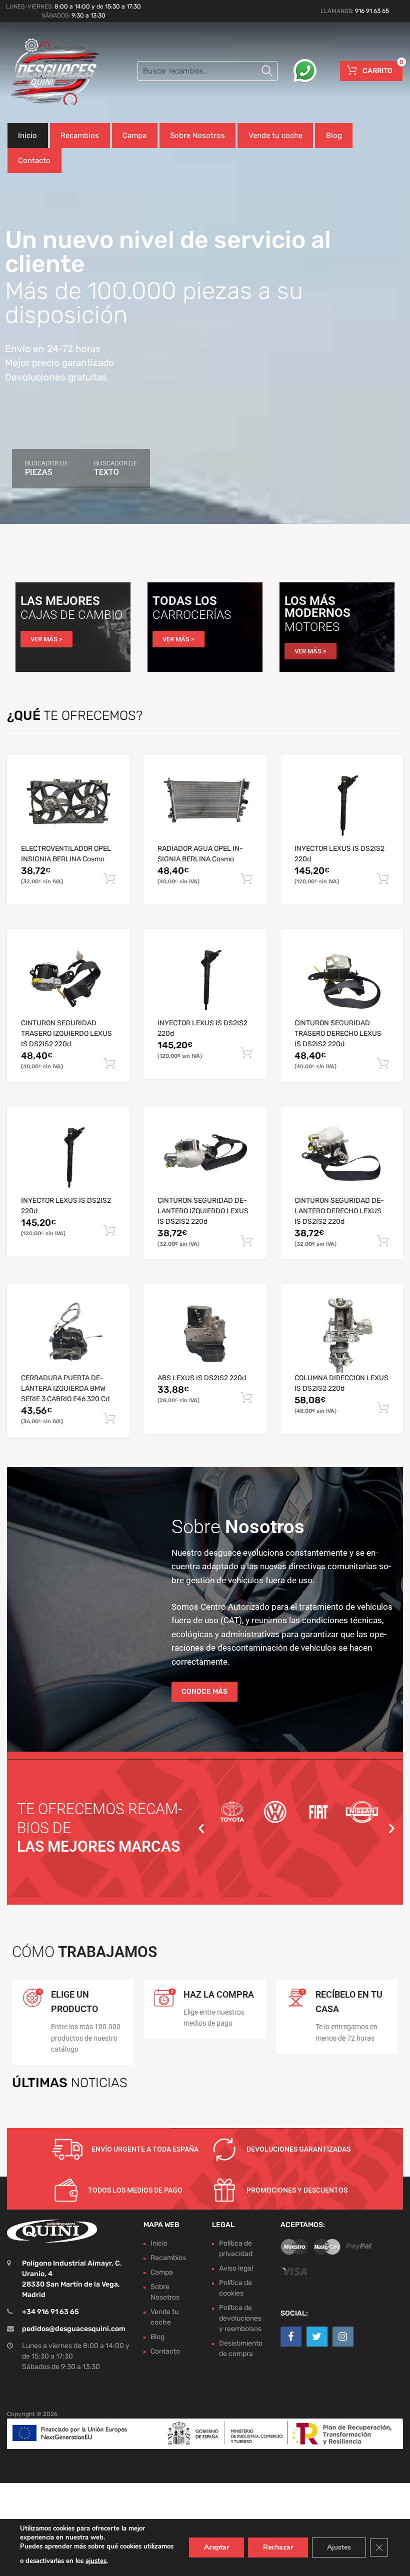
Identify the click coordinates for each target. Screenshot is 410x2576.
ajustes (96, 2561)
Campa (134, 135)
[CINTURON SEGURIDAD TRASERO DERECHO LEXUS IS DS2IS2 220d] (342, 980)
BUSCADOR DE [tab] (46, 468)
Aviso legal (236, 2268)
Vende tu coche (275, 135)
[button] (201, 1828)
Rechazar (278, 2547)
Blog (334, 135)
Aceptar (216, 2547)
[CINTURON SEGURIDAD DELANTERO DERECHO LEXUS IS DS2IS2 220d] (342, 1158)
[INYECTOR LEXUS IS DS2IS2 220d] (342, 806)
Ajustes (339, 2547)
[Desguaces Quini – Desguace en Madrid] (50, 72)
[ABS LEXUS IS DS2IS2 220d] (205, 1335)
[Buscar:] (207, 71)
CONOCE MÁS (204, 1691)
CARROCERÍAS (192, 615)
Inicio (27, 135)
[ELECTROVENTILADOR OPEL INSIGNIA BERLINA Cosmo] (68, 806)
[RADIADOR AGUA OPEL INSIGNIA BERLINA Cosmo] (205, 806)
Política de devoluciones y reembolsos (240, 2318)
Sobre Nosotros (197, 135)
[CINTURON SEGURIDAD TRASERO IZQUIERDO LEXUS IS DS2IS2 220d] (68, 980)
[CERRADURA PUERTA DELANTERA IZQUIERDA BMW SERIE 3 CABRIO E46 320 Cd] (68, 1335)
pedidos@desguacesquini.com (74, 2329)
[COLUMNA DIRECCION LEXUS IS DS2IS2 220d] (342, 1335)
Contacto (34, 160)
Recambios (80, 135)
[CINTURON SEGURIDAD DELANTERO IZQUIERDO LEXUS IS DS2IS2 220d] (205, 1158)
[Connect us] (291, 2337)
